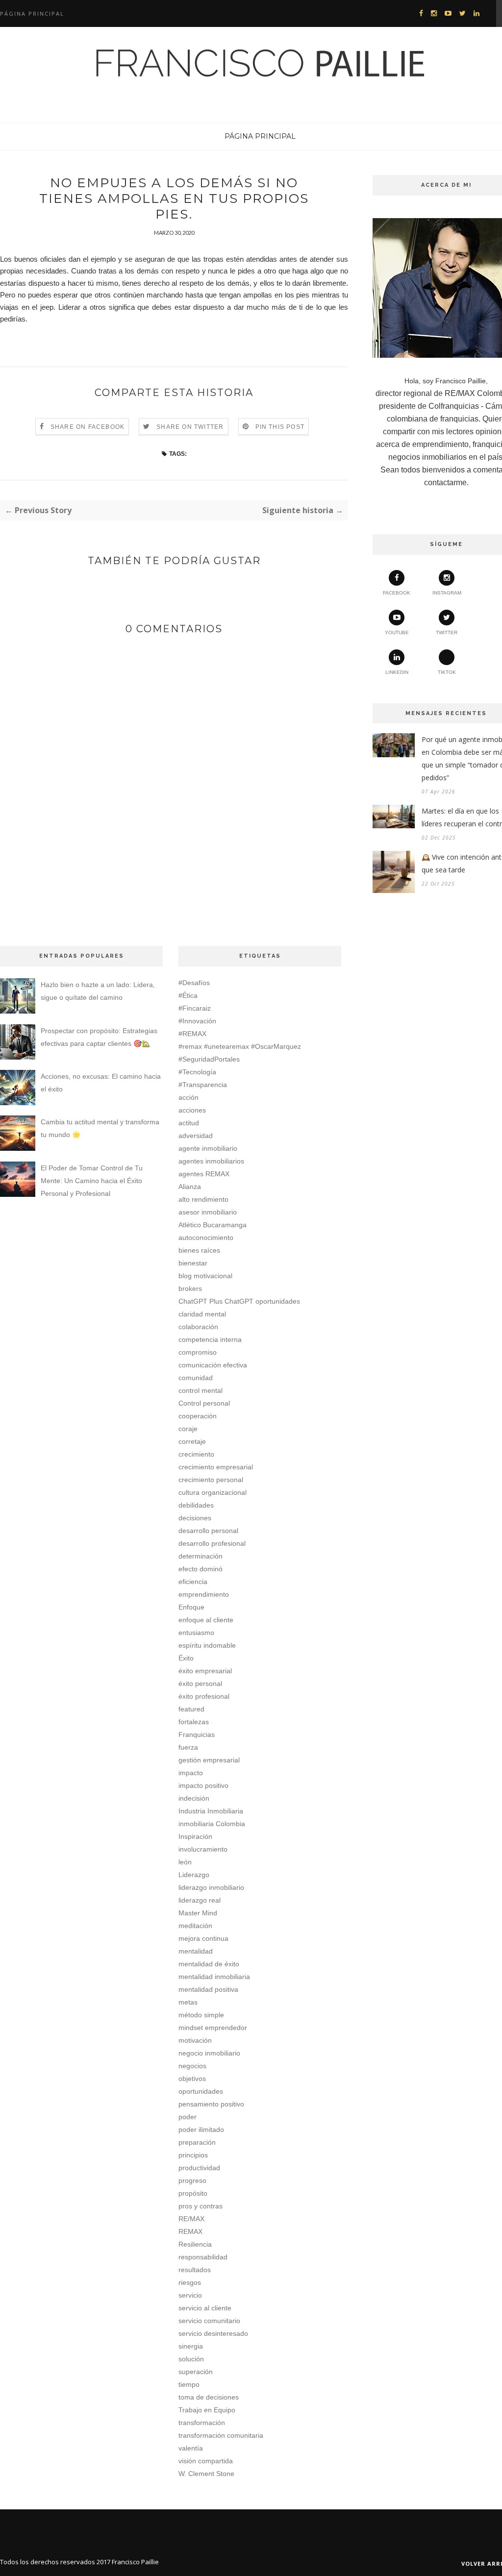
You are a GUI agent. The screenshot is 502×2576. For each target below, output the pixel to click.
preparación (197, 2142)
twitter (447, 632)
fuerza (188, 1747)
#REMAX (192, 1034)
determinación (201, 1556)
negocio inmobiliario (209, 2053)
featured (191, 1709)
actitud (189, 1123)
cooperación (198, 1416)
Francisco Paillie (135, 2562)
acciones (192, 1110)
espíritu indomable (207, 1645)
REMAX (190, 2231)
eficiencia (193, 1582)
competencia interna (210, 1339)
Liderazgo (194, 1875)
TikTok (447, 672)
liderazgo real (200, 1900)
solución (191, 2359)
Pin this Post (280, 427)
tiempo (189, 2384)
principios (193, 2155)
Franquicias (197, 1734)
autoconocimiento (206, 1238)
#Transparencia (203, 1085)
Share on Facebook (88, 427)
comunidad (196, 1378)
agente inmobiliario (208, 1148)
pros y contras (201, 2206)
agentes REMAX (204, 1174)
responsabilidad (203, 2257)
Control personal (204, 1403)
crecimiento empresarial (216, 1467)
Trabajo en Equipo (207, 2410)
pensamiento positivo (211, 2104)
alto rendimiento (203, 1199)
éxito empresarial (205, 1671)
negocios (192, 2066)
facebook (397, 593)
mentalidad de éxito (209, 1964)
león (185, 1862)
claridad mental (202, 1314)
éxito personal (200, 1684)
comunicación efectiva (213, 1365)
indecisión (194, 1798)
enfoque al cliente (206, 1620)
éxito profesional (204, 1696)
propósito (193, 2193)
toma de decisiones (209, 2397)
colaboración (198, 1327)
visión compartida (206, 2461)
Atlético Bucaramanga (213, 1225)
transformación (202, 2423)
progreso (192, 2180)
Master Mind (198, 1913)
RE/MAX (191, 2219)
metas (188, 2002)
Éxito (186, 1658)
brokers (190, 1288)
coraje (188, 1429)
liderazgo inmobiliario (211, 1887)
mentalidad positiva (208, 1989)
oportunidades (201, 2091)
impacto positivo (203, 1785)
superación (196, 2372)
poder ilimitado (201, 2130)
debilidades (196, 1505)
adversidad (196, 1136)
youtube (397, 632)
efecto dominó (201, 1569)
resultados (195, 2270)
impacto (191, 1773)
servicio (190, 2295)
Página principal (32, 13)
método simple (201, 2015)
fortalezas (194, 1722)
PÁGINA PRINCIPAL (260, 136)
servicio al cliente (205, 2308)
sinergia (191, 2346)
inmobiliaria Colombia (212, 1824)
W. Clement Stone (206, 2474)
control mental (201, 1390)
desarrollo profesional (212, 1543)
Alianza (190, 1187)
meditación (195, 1926)
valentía (191, 2448)
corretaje (192, 1441)
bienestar (193, 1263)
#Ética (188, 995)
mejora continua (203, 1938)
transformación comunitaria (221, 2435)
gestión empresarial (209, 1760)
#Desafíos (194, 983)
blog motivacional (205, 1276)
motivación (195, 2040)
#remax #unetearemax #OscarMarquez (240, 1046)
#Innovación (197, 1021)
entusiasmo (196, 1633)
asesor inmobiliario (208, 1212)
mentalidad (196, 1951)
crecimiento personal (211, 1480)
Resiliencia (195, 2244)
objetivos (192, 2079)
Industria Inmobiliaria (211, 1811)
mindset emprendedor (213, 2028)
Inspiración (195, 1836)
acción (188, 1097)
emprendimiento (204, 1594)
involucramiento (203, 1849)
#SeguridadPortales (209, 1059)
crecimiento (196, 1454)
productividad (199, 2168)
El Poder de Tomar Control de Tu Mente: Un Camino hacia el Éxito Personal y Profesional (92, 1181)
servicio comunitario (209, 2321)
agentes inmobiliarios (211, 1161)
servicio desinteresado (213, 2333)
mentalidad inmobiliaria (214, 1977)
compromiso (198, 1352)
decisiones (195, 1518)
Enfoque (191, 1607)
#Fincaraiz (195, 1008)
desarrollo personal (208, 1531)
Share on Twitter (190, 427)
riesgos (190, 2282)
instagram (447, 593)
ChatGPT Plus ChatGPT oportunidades (239, 1301)
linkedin (397, 672)
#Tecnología (197, 1072)
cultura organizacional (213, 1492)
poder (188, 2117)
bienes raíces (199, 1250)
